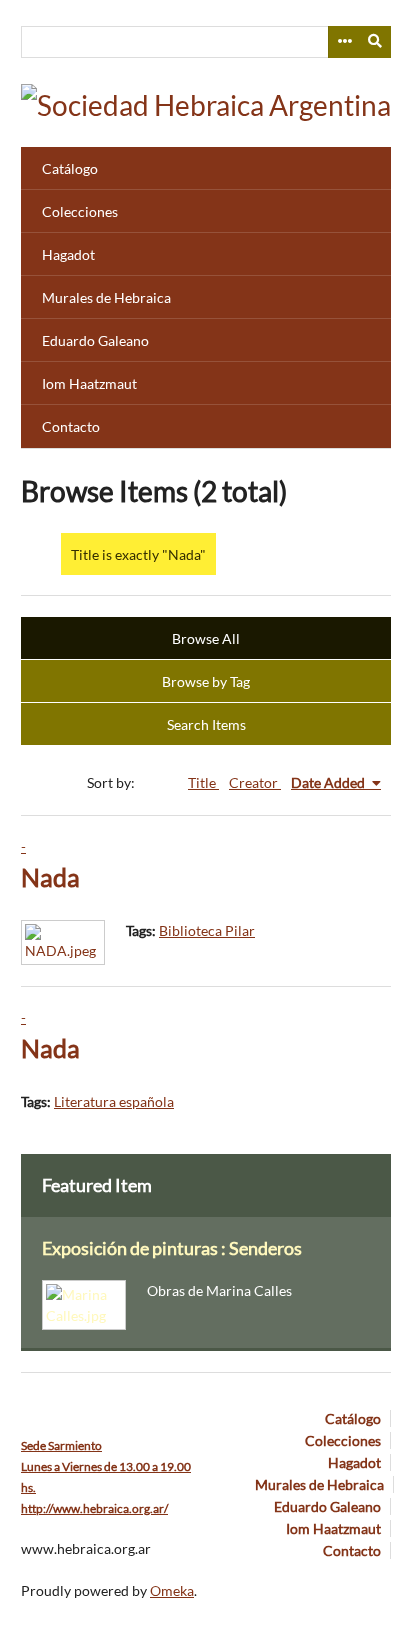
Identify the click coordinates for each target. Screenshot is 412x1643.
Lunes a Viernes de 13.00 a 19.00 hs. (106, 1466)
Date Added (329, 782)
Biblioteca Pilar (207, 930)
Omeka (172, 1590)
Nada (50, 877)
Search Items (206, 724)
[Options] (344, 42)
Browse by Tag (206, 681)
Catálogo (70, 168)
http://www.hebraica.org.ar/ (94, 1508)
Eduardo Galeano (95, 340)
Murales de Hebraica (106, 297)
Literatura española (114, 1101)
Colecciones (80, 211)
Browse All (206, 638)
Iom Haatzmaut (89, 383)
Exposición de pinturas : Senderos (172, 1248)
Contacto (71, 426)
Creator (255, 782)
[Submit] (376, 42)
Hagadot (68, 254)
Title (203, 782)
